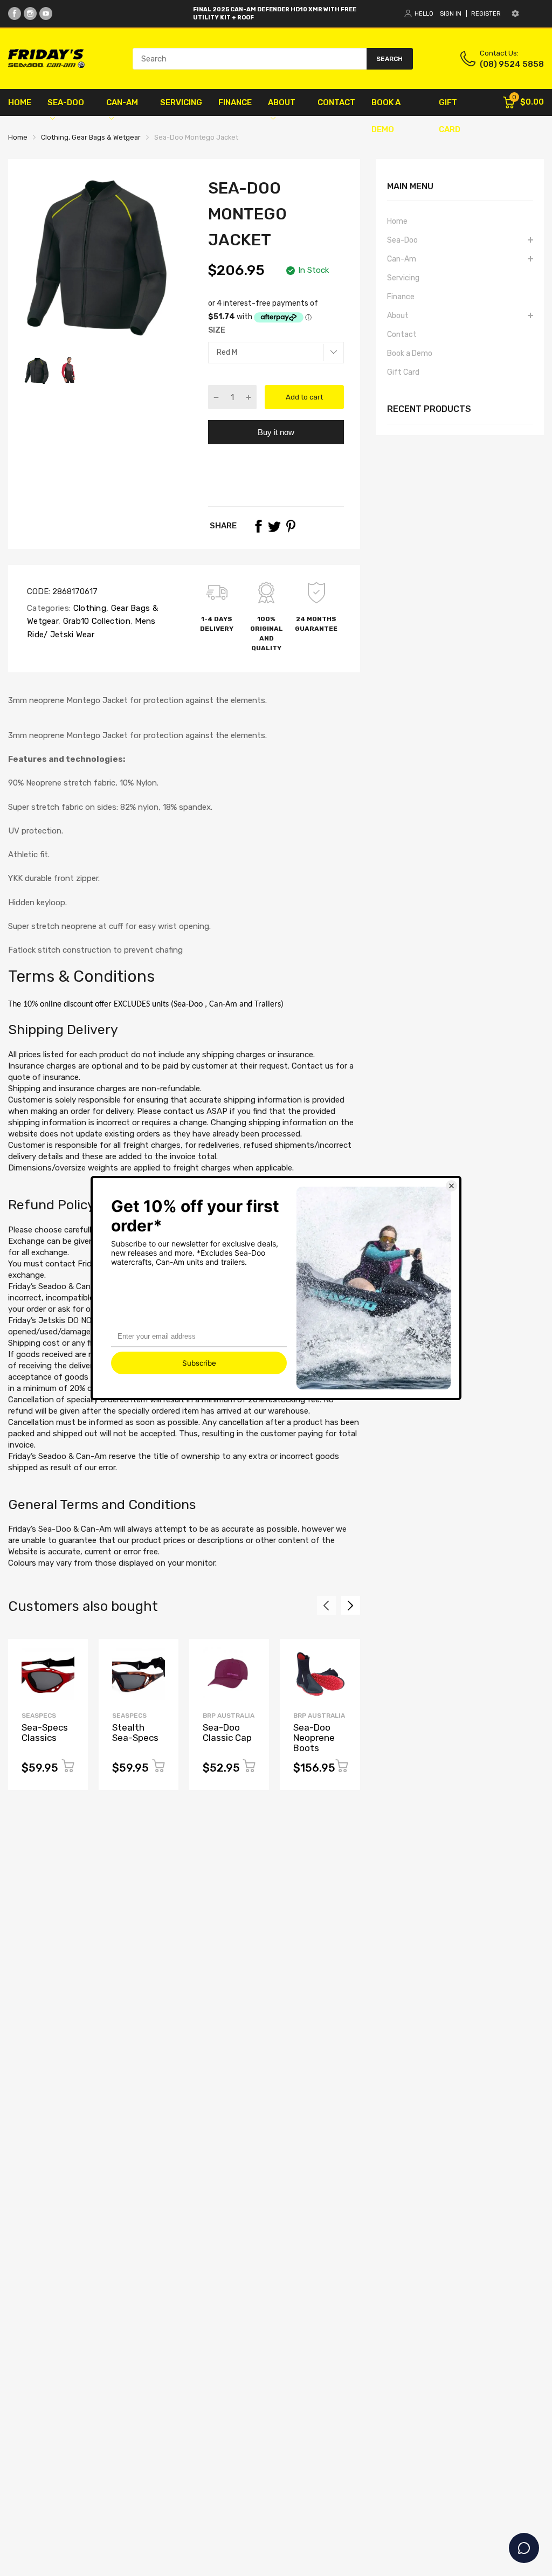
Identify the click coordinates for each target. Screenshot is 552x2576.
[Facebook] (15, 13)
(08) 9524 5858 (512, 64)
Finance (401, 297)
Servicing (403, 278)
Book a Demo (410, 353)
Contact (402, 335)
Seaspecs (39, 1716)
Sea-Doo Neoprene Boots (314, 1737)
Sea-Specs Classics (45, 1733)
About (398, 316)
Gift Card (403, 372)
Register (486, 14)
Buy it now (276, 432)
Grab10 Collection (95, 621)
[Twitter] (274, 526)
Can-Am (402, 259)
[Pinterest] (291, 526)
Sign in (451, 14)
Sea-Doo (402, 240)
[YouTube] (46, 13)
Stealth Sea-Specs (135, 1733)
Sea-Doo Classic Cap (227, 1733)
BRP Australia (229, 1716)
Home (397, 221)
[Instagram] (30, 13)
